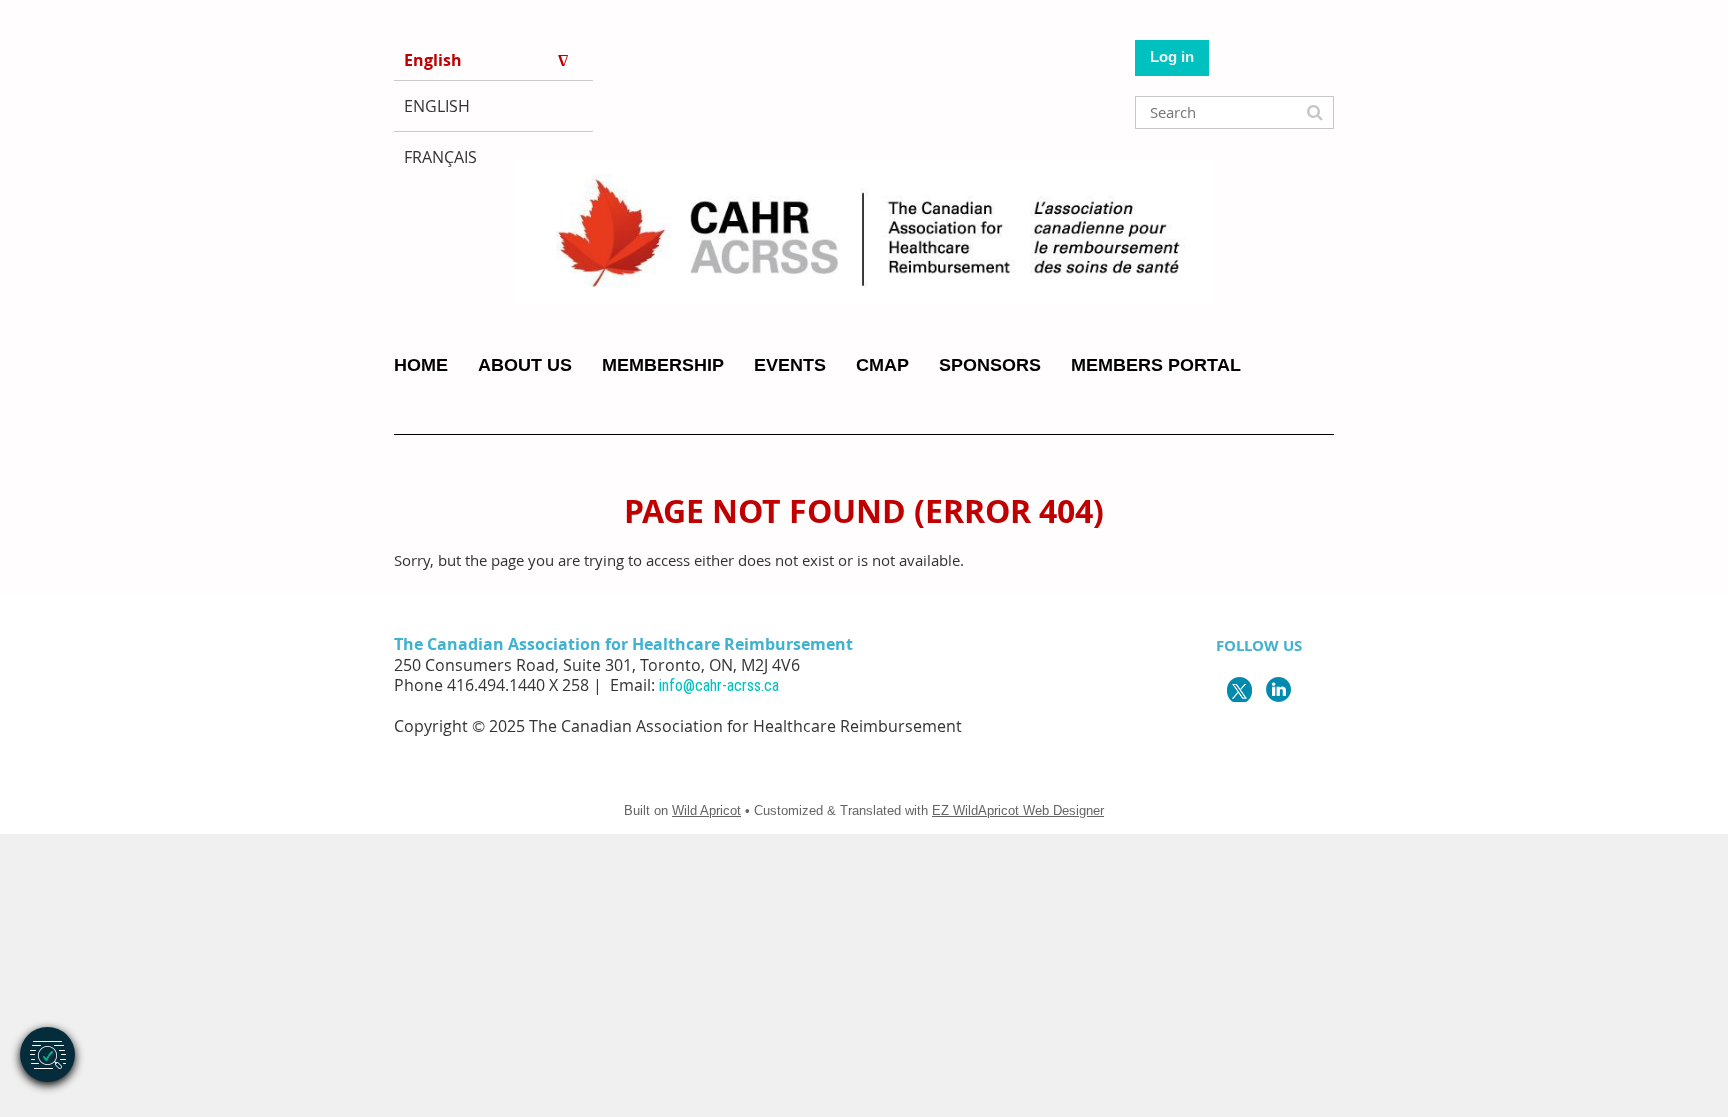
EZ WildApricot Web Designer (1018, 810)
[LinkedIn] (1278, 689)
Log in (1172, 56)
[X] (1239, 689)
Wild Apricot (706, 810)
